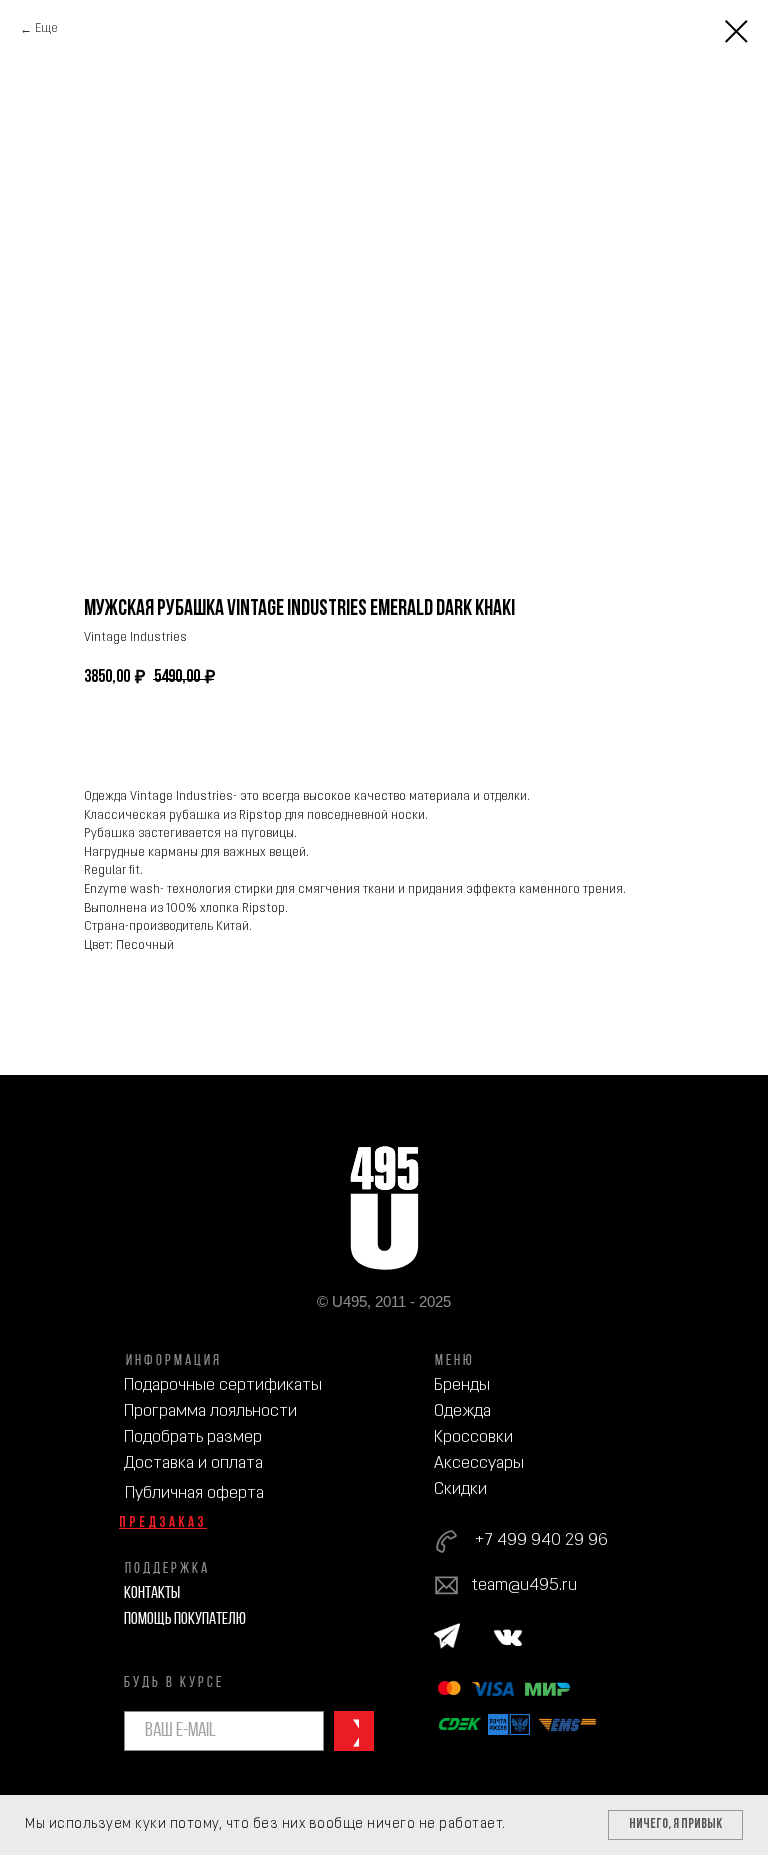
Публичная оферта (194, 1493)
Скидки (460, 1489)
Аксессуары (479, 1463)
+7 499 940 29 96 (541, 1540)
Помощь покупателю (185, 1619)
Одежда (462, 1411)
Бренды (462, 1385)
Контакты (152, 1593)
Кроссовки (473, 1437)
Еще (46, 29)
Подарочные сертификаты (223, 1385)
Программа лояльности (210, 1411)
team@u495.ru (524, 1585)
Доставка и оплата (193, 1463)
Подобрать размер (193, 1437)
